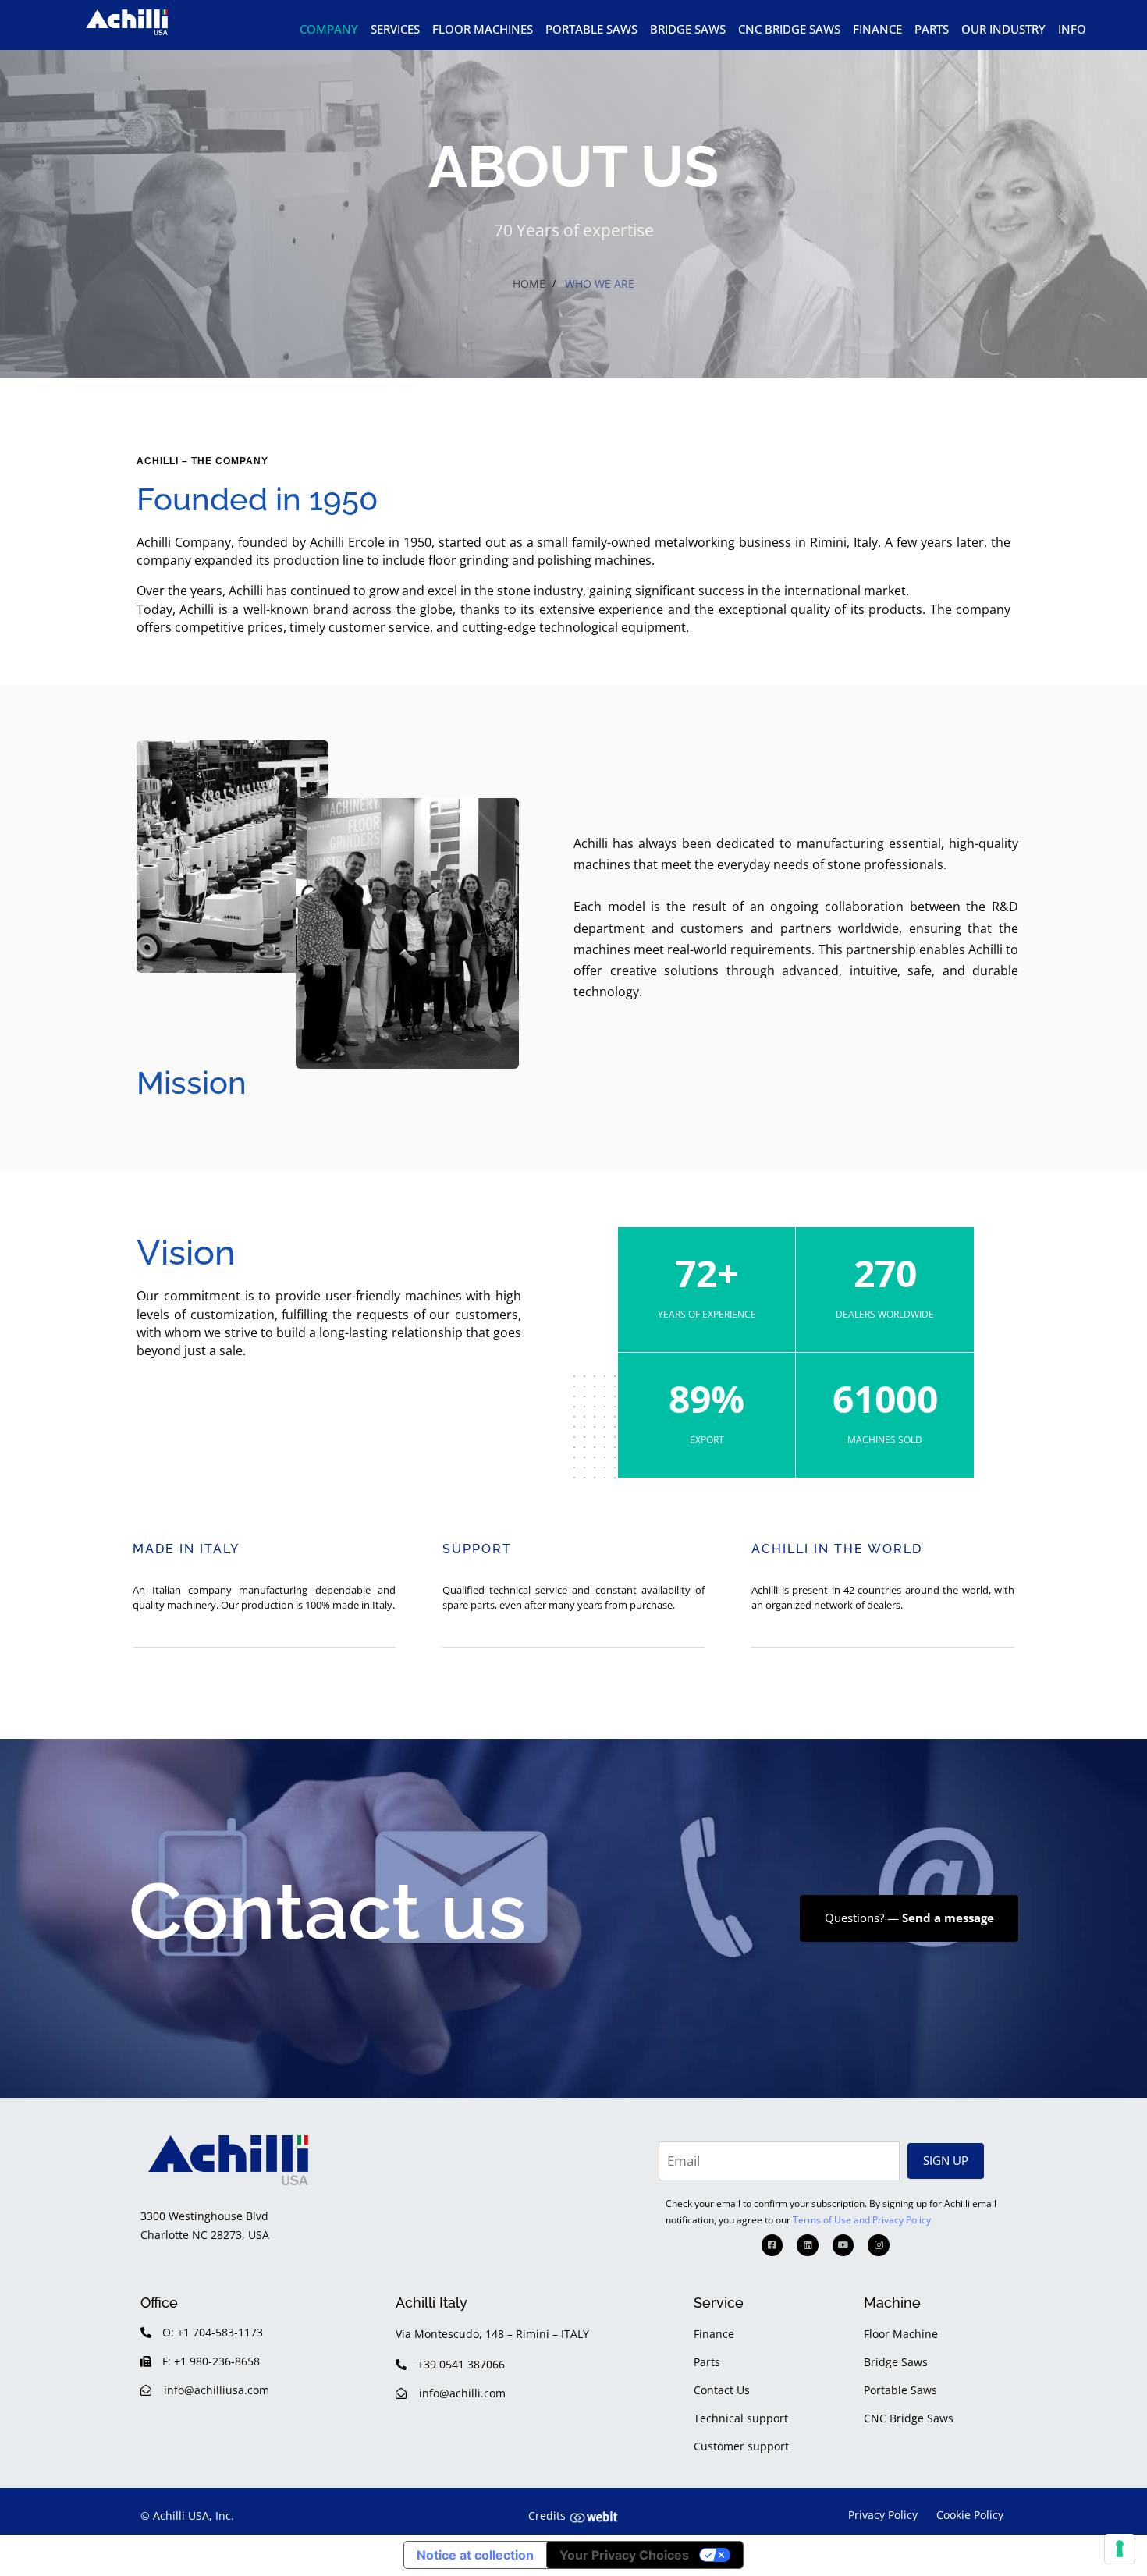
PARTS (932, 29)
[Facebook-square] (772, 2245)
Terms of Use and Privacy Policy (862, 2220)
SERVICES (395, 29)
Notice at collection (475, 2555)
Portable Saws (900, 2390)
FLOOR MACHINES (483, 29)
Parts (707, 2362)
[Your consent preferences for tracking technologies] (1120, 2549)
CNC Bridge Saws (789, 29)
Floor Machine (901, 2334)
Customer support (741, 2446)
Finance (877, 29)
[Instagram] (879, 2245)
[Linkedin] (808, 2245)
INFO (1072, 29)
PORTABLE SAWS (591, 29)
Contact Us (722, 2390)
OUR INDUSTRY (1003, 29)
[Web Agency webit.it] (594, 2516)
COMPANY (329, 29)
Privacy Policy (883, 2515)
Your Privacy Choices (624, 2555)
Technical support (741, 2418)
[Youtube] (843, 2245)
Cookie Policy (970, 2515)
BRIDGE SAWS (688, 29)
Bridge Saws (896, 2362)
